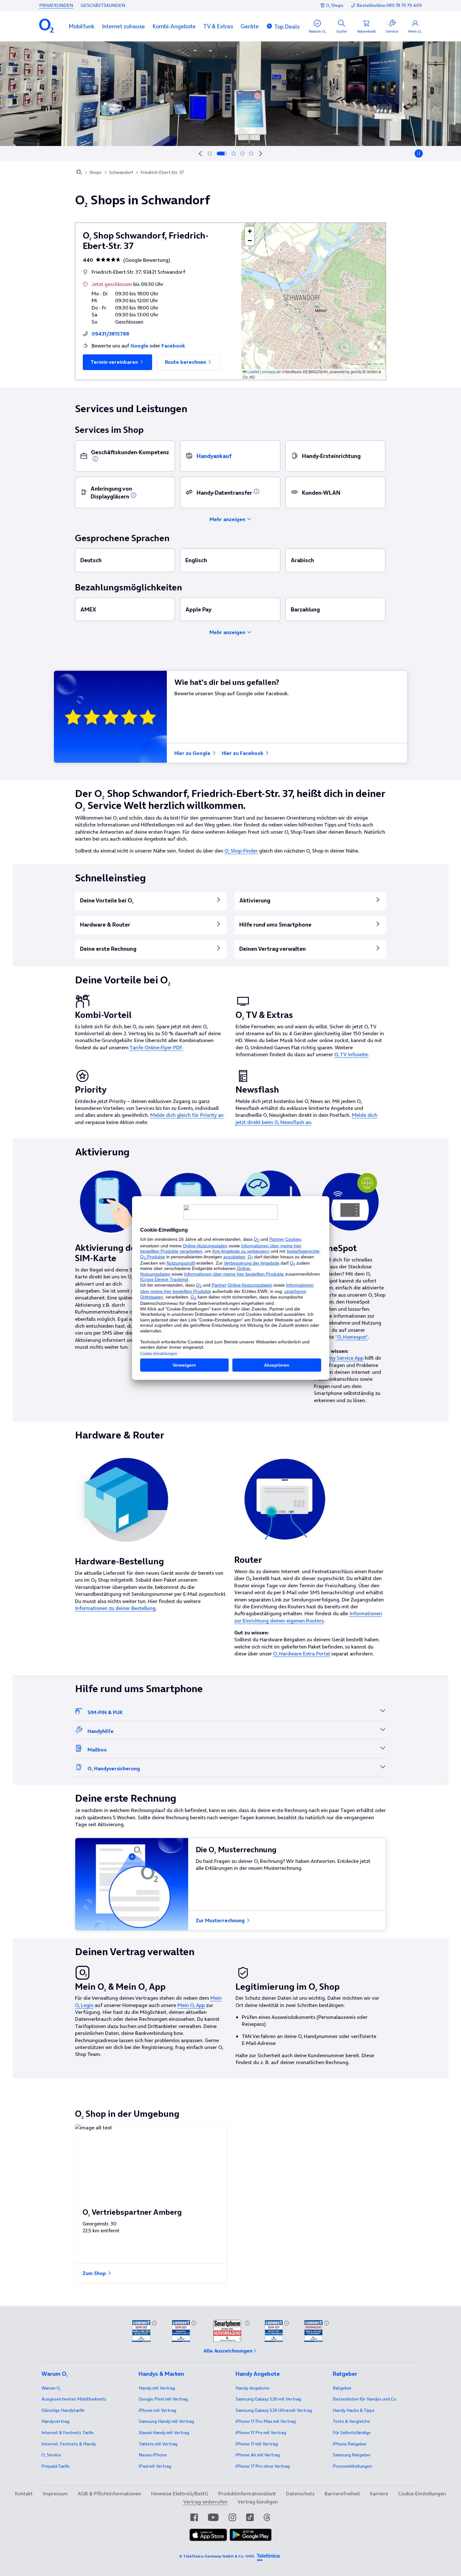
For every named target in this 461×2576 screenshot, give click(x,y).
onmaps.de (271, 371)
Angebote (252, 2388)
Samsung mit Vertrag (166, 2421)
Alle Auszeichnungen (228, 2351)
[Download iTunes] (208, 2535)
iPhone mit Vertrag (157, 2410)
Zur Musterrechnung (221, 1920)
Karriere (379, 2493)
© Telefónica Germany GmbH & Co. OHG (217, 2556)
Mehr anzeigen (228, 519)
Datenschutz (300, 2493)
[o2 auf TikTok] (250, 2517)
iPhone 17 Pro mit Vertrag (266, 2421)
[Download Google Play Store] (251, 2535)
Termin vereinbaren (115, 362)
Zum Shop (95, 2273)
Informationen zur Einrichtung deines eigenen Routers (308, 1617)
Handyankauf (214, 456)
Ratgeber (342, 2388)
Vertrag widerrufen (205, 2502)
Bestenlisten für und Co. (365, 2399)
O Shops (335, 5)
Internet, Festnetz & (69, 2444)
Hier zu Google (193, 753)
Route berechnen (186, 362)
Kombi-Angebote (174, 26)
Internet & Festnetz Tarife (68, 2433)
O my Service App (343, 1358)
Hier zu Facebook (243, 753)
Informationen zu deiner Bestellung (115, 1608)
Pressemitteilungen (352, 2466)
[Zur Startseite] (79, 173)
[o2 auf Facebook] (194, 2517)
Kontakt (24, 2493)
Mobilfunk (82, 26)
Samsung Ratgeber (352, 2455)
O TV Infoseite (351, 1054)
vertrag (55, 2421)
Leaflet (253, 371)
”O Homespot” (352, 1337)
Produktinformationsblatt (247, 2493)
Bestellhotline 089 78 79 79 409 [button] (389, 5)
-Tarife (56, 2466)
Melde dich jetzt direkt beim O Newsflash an (306, 1118)
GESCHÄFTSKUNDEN (103, 5)
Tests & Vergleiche (351, 2421)
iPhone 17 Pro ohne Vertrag (263, 2466)
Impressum (55, 2493)
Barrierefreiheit (342, 2493)
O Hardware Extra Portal (302, 1654)
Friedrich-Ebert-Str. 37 (162, 172)
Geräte (250, 26)
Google (139, 346)
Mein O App (191, 2005)
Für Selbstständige (352, 2433)
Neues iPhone (153, 2455)
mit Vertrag (157, 2388)
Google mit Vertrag (163, 2399)
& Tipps (354, 2410)
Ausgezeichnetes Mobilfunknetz (74, 2399)
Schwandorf (121, 172)
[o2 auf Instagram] (232, 2517)
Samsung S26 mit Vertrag (268, 2399)
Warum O (51, 2388)
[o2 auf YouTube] (213, 2517)
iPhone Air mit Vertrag (258, 2455)
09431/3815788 (110, 334)
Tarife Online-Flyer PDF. (156, 1047)
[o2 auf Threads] (267, 2517)
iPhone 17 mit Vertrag (257, 2444)
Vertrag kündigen (258, 2502)
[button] (82, 26)
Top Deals (287, 27)
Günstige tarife (63, 2410)
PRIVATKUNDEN (56, 5)
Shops (95, 172)
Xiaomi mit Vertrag (164, 2433)
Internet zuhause (123, 26)
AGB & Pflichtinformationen (109, 2493)
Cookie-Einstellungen (422, 2493)
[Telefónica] (268, 2556)
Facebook (173, 346)
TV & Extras (218, 26)
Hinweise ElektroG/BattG (180, 2493)
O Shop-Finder (241, 851)
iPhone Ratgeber (350, 2444)
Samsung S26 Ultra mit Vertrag (274, 2410)
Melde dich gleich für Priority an (187, 1115)
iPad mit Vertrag (155, 2466)
